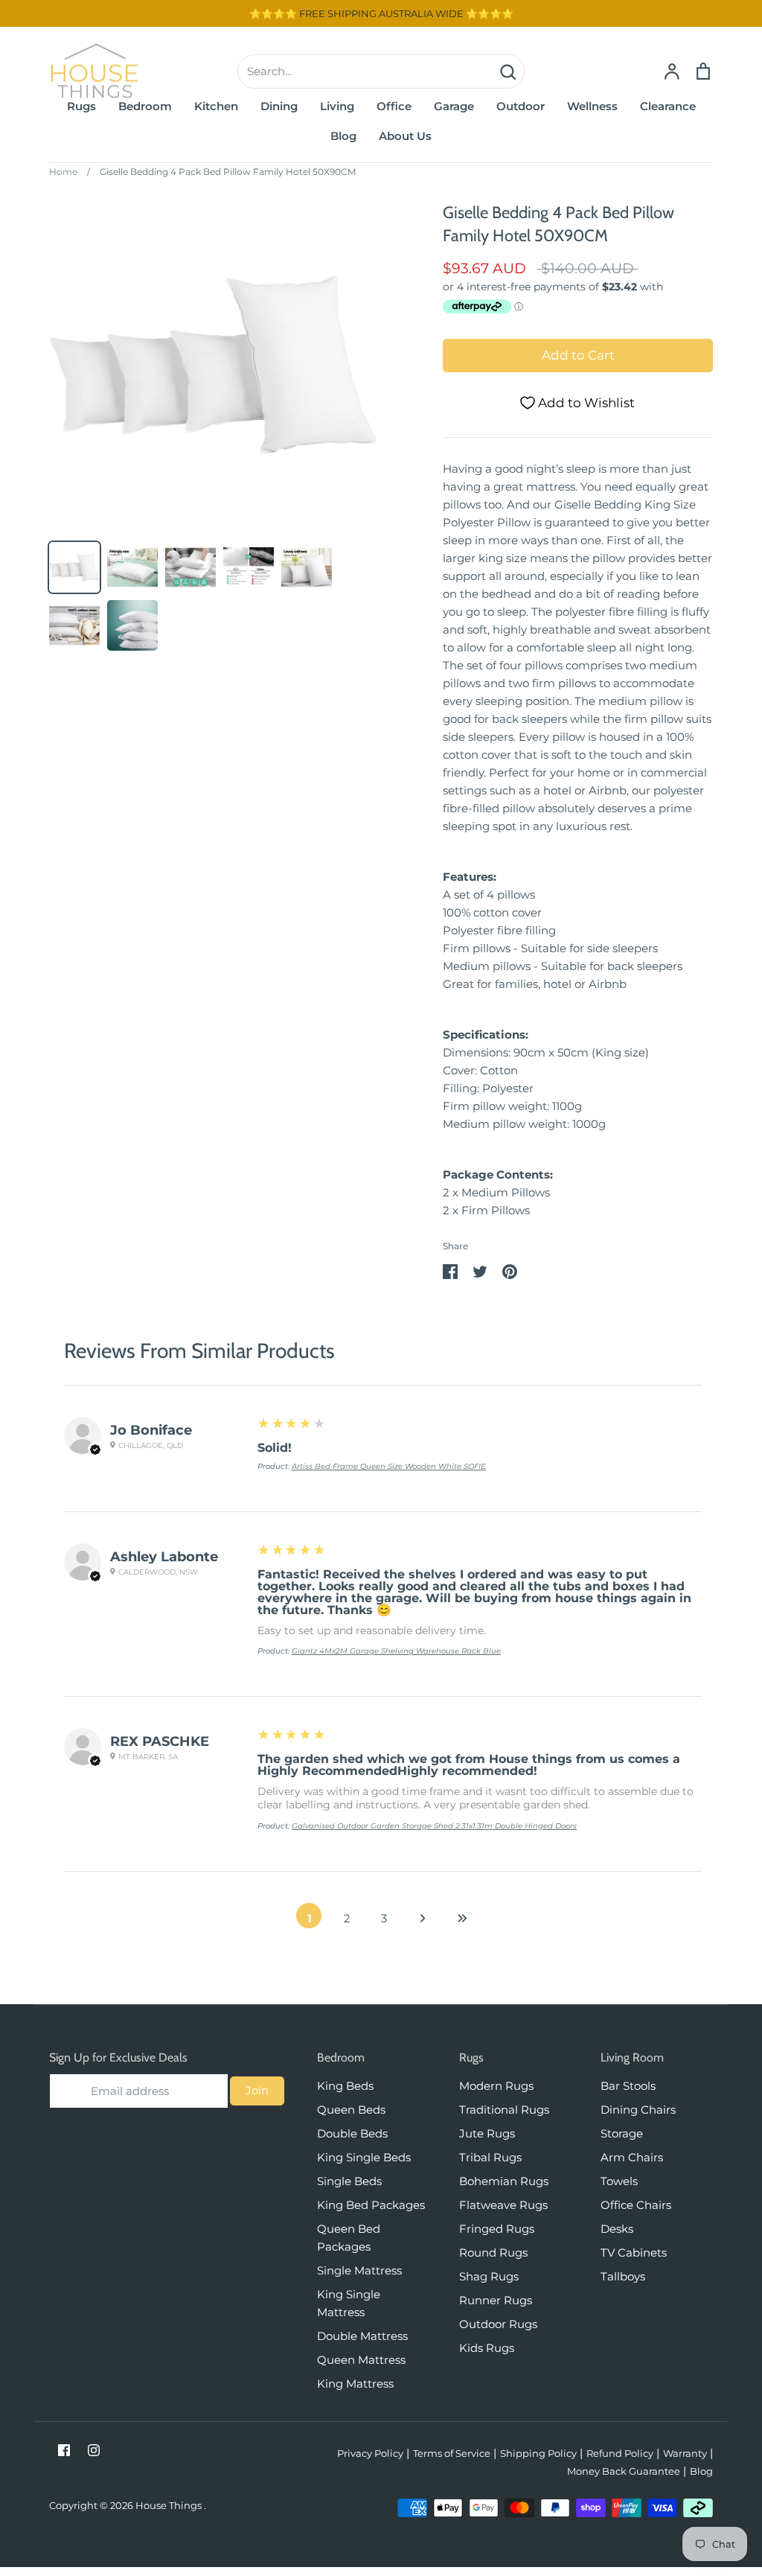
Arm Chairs (632, 2157)
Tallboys (623, 2276)
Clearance (668, 106)
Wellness (592, 106)
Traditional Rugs (504, 2110)
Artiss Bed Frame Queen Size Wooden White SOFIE (389, 1466)
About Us (405, 136)
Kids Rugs (487, 2348)
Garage (454, 106)
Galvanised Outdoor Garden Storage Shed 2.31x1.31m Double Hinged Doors (434, 1826)
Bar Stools (628, 2086)
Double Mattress (362, 2336)
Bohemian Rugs (504, 2181)
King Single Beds (364, 2157)
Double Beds (352, 2133)
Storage (622, 2133)
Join (257, 2090)
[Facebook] (64, 2450)
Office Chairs (636, 2205)
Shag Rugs (489, 2276)
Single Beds (349, 2181)
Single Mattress (359, 2270)
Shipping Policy (538, 2453)
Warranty (685, 2453)
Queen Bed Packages (349, 2238)
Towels (619, 2181)
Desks (617, 2229)
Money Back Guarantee (624, 2471)
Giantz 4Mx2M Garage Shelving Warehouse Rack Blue (396, 1651)
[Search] (508, 71)
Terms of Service (452, 2453)
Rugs (81, 106)
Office (394, 106)
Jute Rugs (487, 2133)
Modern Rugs (496, 2086)
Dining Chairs (638, 2110)
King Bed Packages (371, 2205)
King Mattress (355, 2384)
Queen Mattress (361, 2360)
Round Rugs (493, 2253)
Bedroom (145, 106)
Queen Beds (351, 2110)
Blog (343, 136)
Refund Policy (620, 2453)
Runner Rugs (496, 2300)
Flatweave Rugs (503, 2205)
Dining (279, 106)
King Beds (345, 2086)
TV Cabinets (634, 2253)
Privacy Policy (370, 2453)
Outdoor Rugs (498, 2324)
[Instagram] (94, 2450)
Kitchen (216, 106)
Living (337, 106)
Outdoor (521, 106)
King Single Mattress (349, 2303)
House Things (170, 2505)
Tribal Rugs (490, 2157)
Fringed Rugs (497, 2229)
